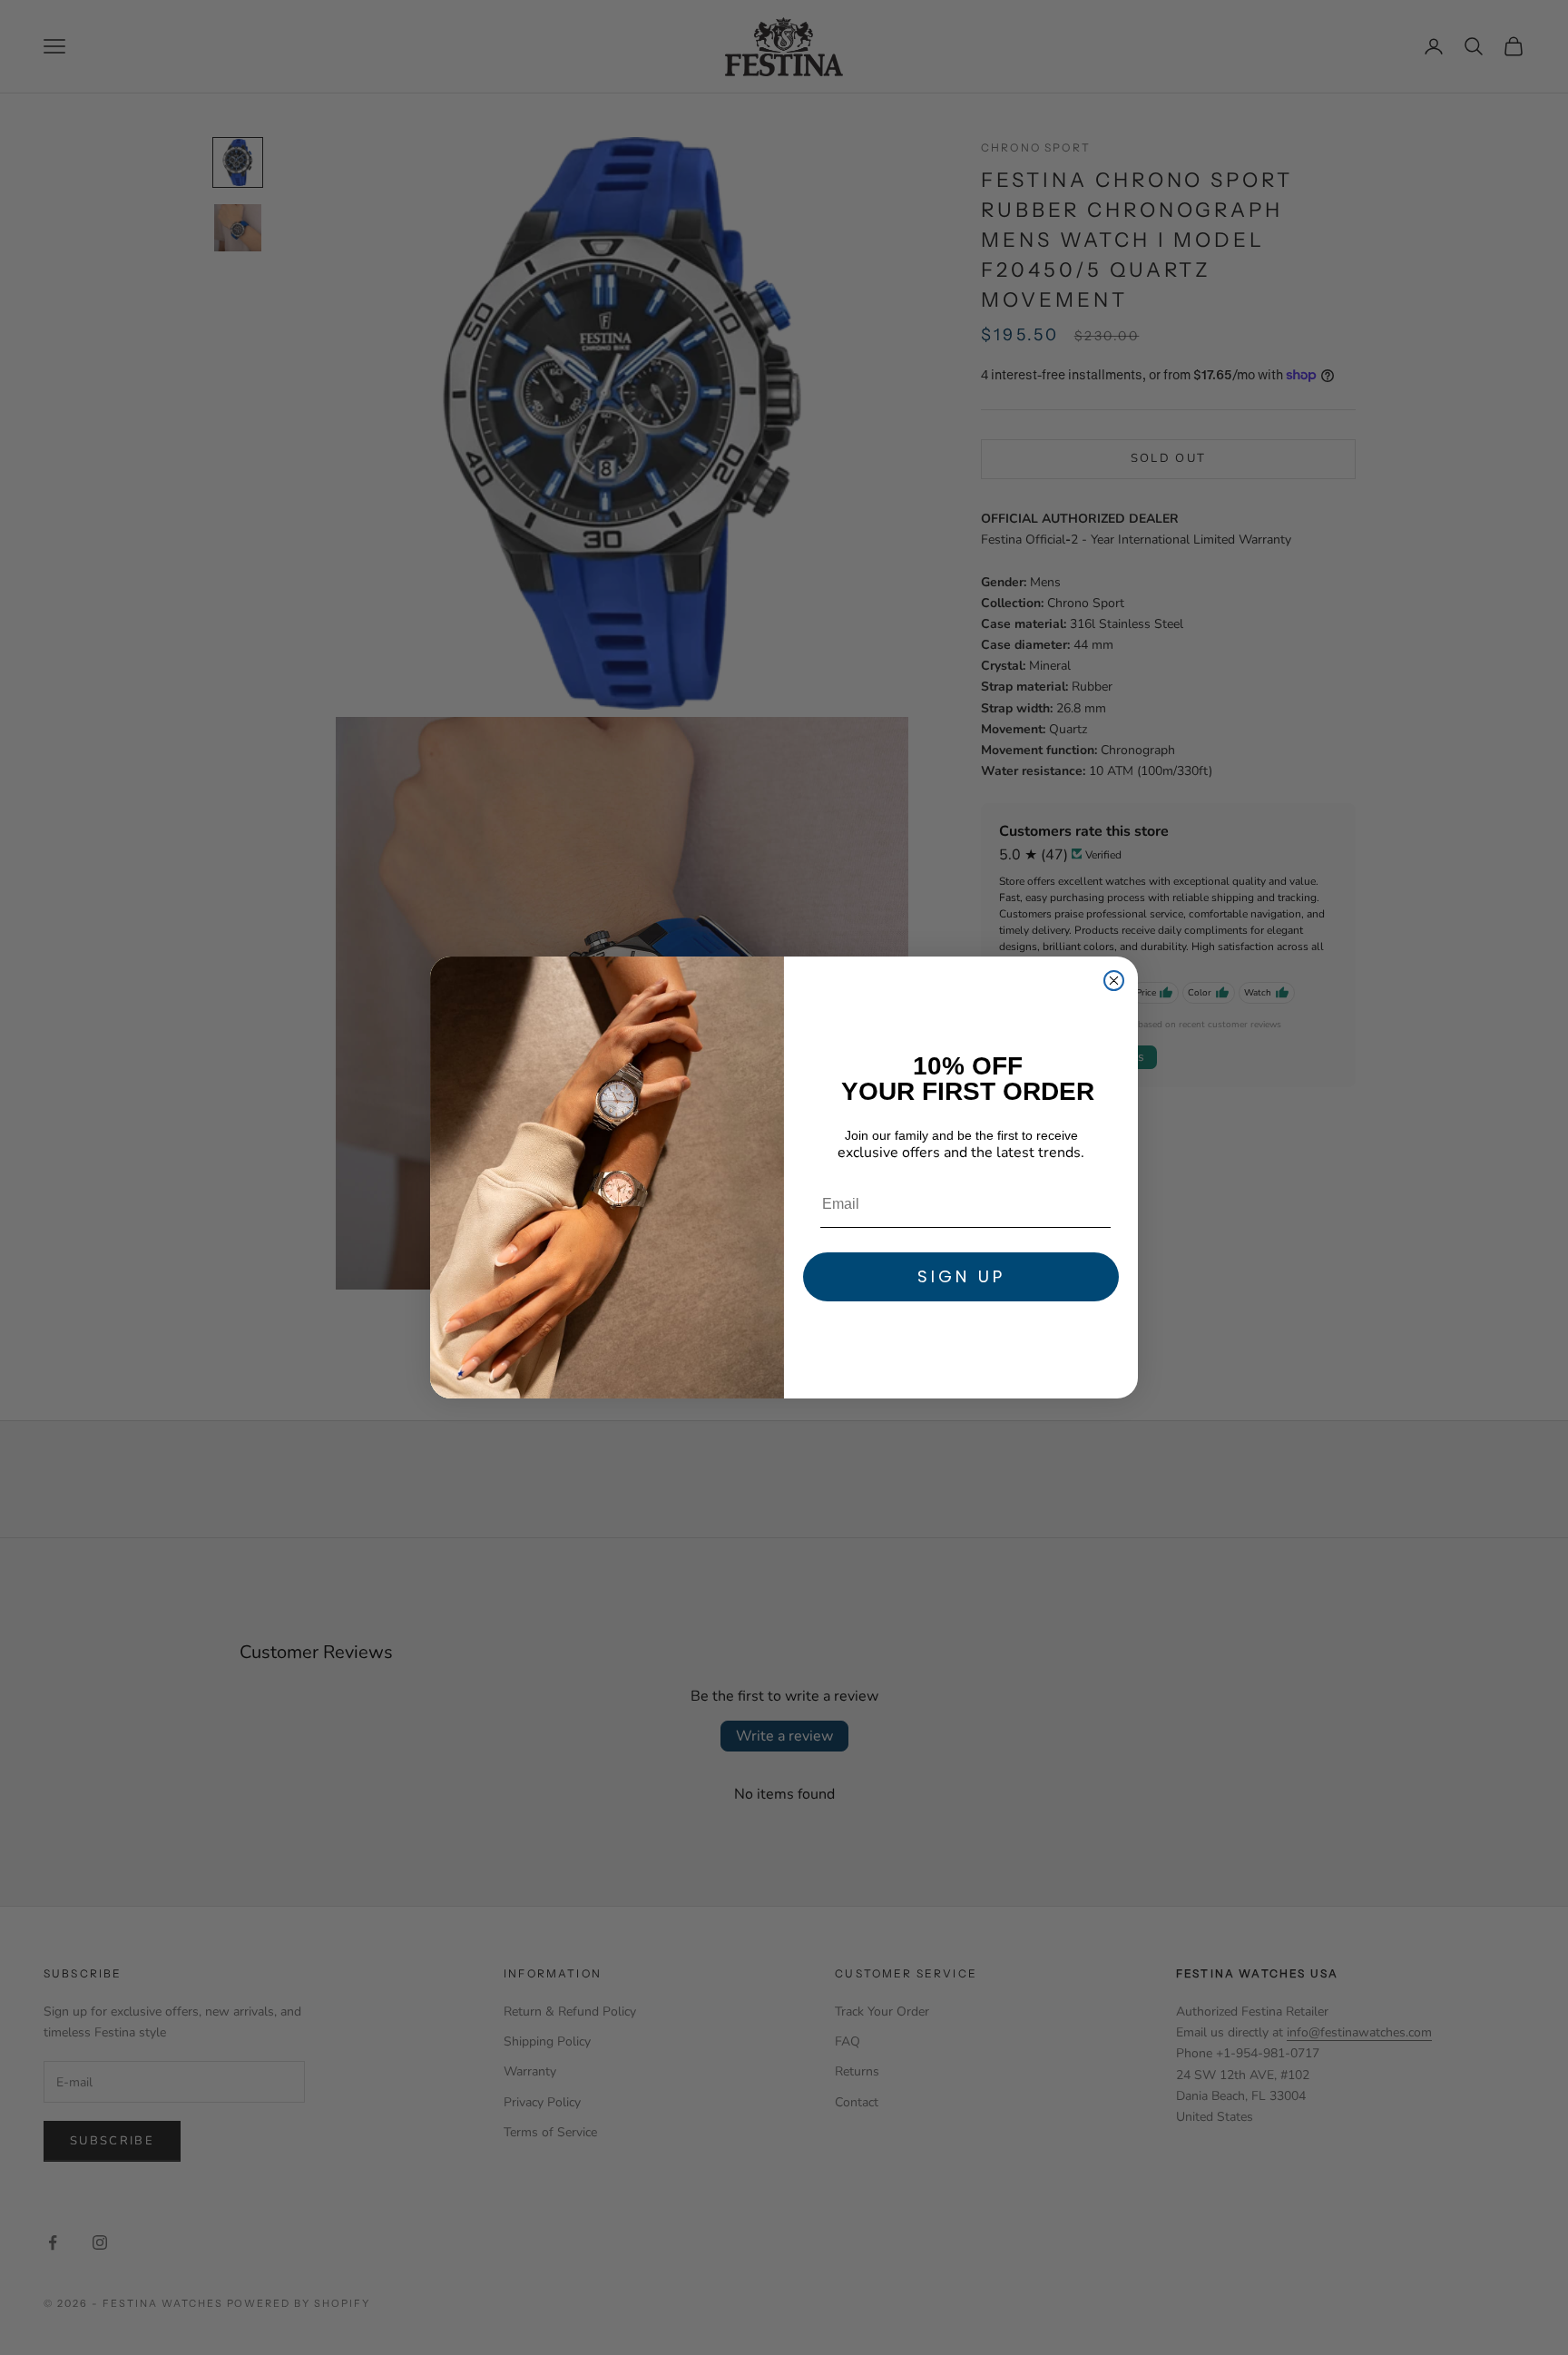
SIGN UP (961, 1276)
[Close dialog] (1114, 981)
